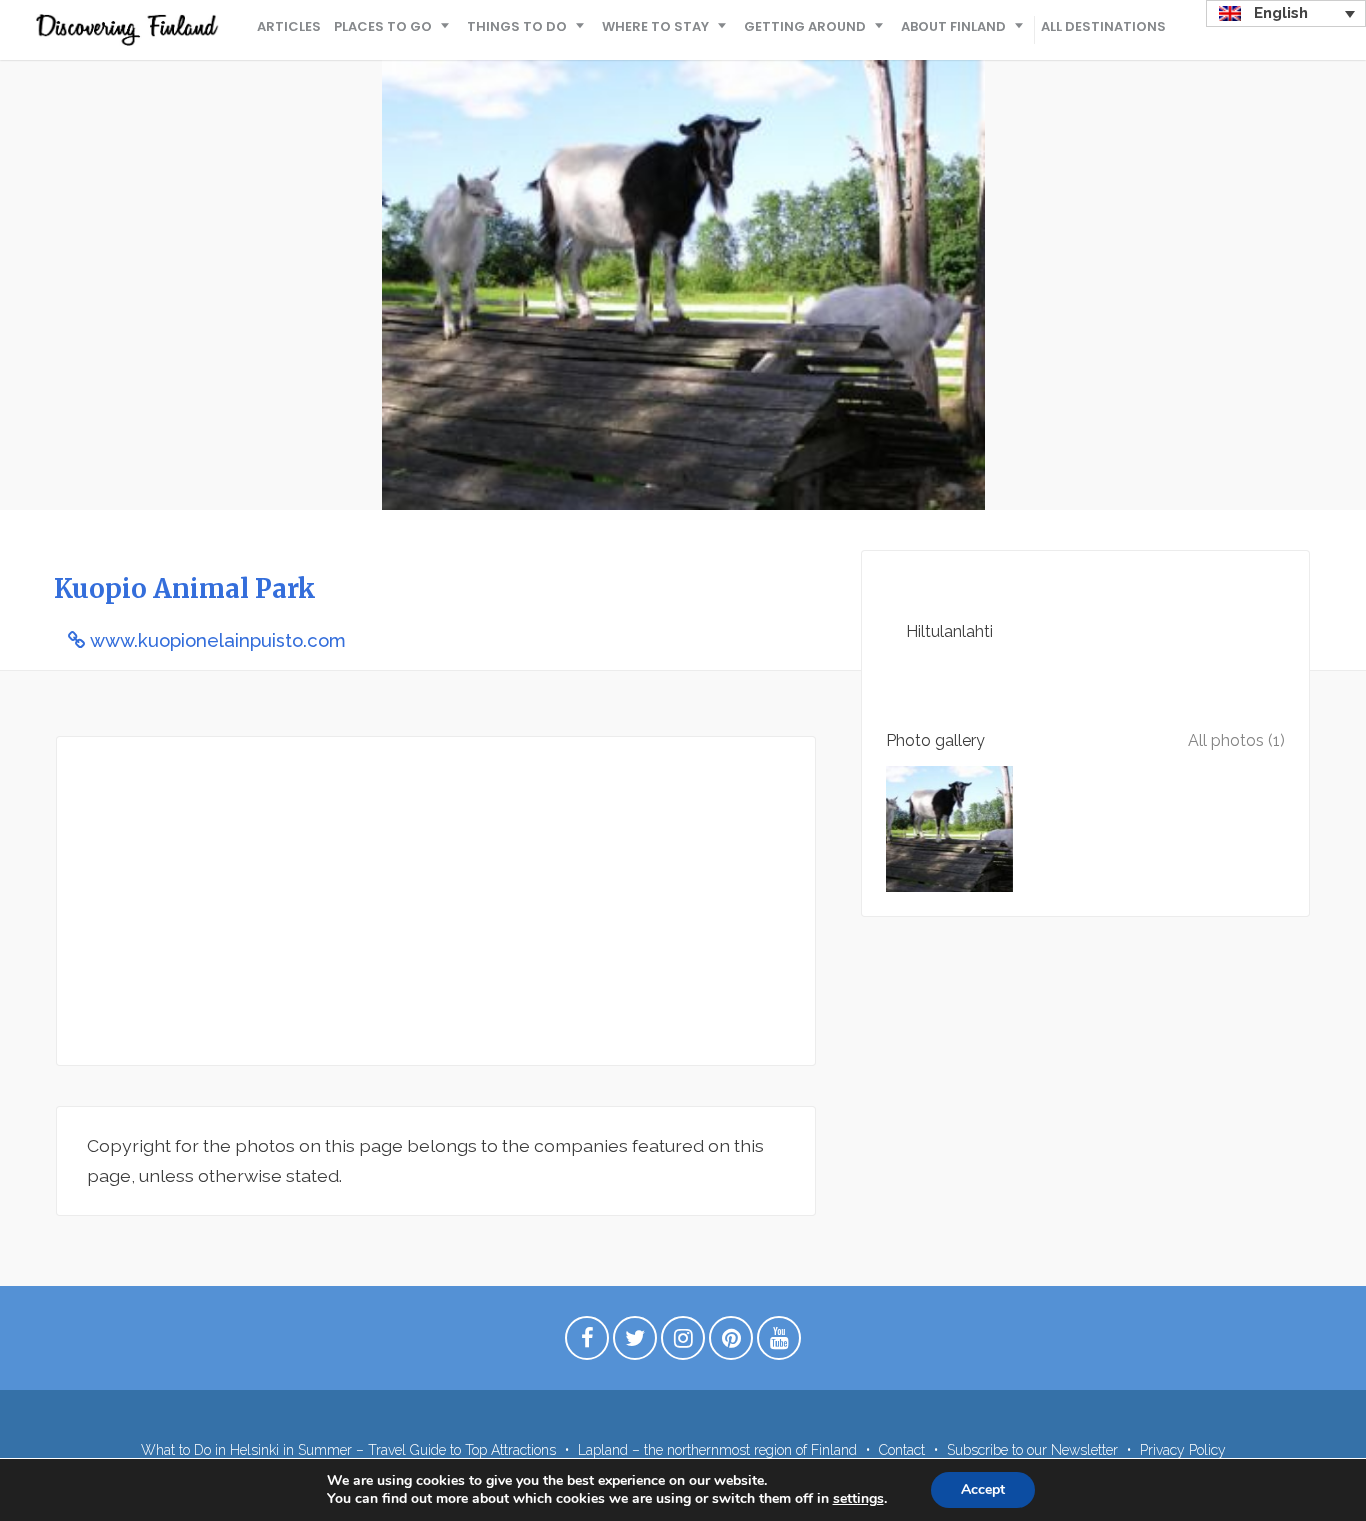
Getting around (805, 26)
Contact (902, 1450)
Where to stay (655, 26)
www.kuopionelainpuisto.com (218, 640)
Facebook (587, 1343)
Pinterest (731, 1343)
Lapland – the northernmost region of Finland (717, 1450)
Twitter (635, 1343)
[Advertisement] (436, 901)
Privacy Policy (1183, 1450)
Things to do (517, 26)
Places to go (383, 26)
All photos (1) (1236, 740)
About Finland (953, 26)
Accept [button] (983, 1489)
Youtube (779, 1343)
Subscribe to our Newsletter (1032, 1450)
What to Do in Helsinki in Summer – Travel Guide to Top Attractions (348, 1450)
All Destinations (1103, 26)
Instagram (683, 1343)
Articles (289, 26)
